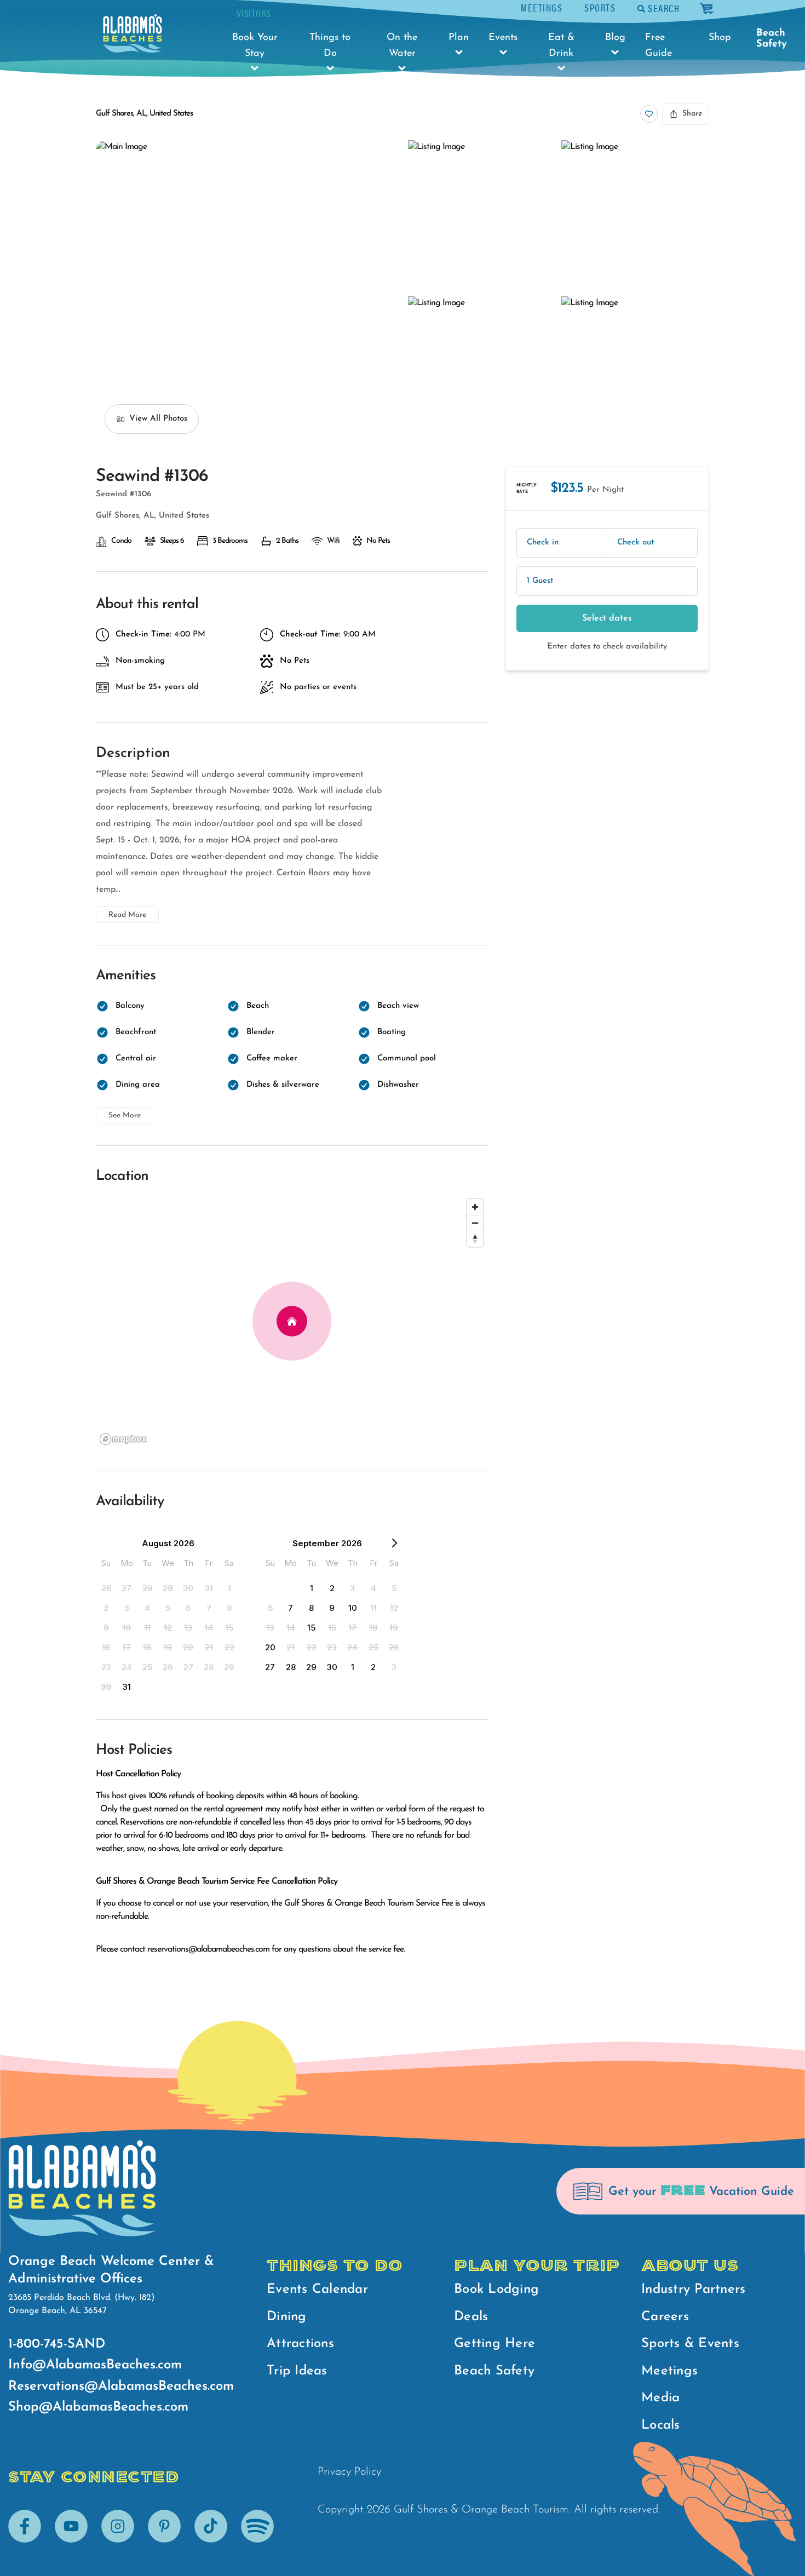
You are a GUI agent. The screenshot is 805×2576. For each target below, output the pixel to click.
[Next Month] (394, 1545)
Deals (471, 2317)
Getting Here (495, 2344)
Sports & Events (690, 2344)
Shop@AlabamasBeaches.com (98, 2407)
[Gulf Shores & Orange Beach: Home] (133, 33)
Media (660, 2398)
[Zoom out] (475, 1223)
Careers (665, 2317)
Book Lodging (496, 2290)
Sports (600, 7)
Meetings (542, 7)
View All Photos (158, 419)
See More (125, 1115)
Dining (287, 2317)
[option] (106, 1588)
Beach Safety (772, 39)
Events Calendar (317, 2290)
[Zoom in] (475, 1207)
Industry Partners (693, 2290)
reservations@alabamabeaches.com (208, 1949)
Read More (127, 915)
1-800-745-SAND (57, 2344)
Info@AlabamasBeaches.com (95, 2365)
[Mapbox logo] (123, 1439)
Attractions (300, 2344)
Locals (661, 2425)
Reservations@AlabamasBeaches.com (121, 2386)
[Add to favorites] (649, 114)
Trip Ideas (297, 2371)
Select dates (607, 618)
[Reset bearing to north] (475, 1239)
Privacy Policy (349, 2472)
